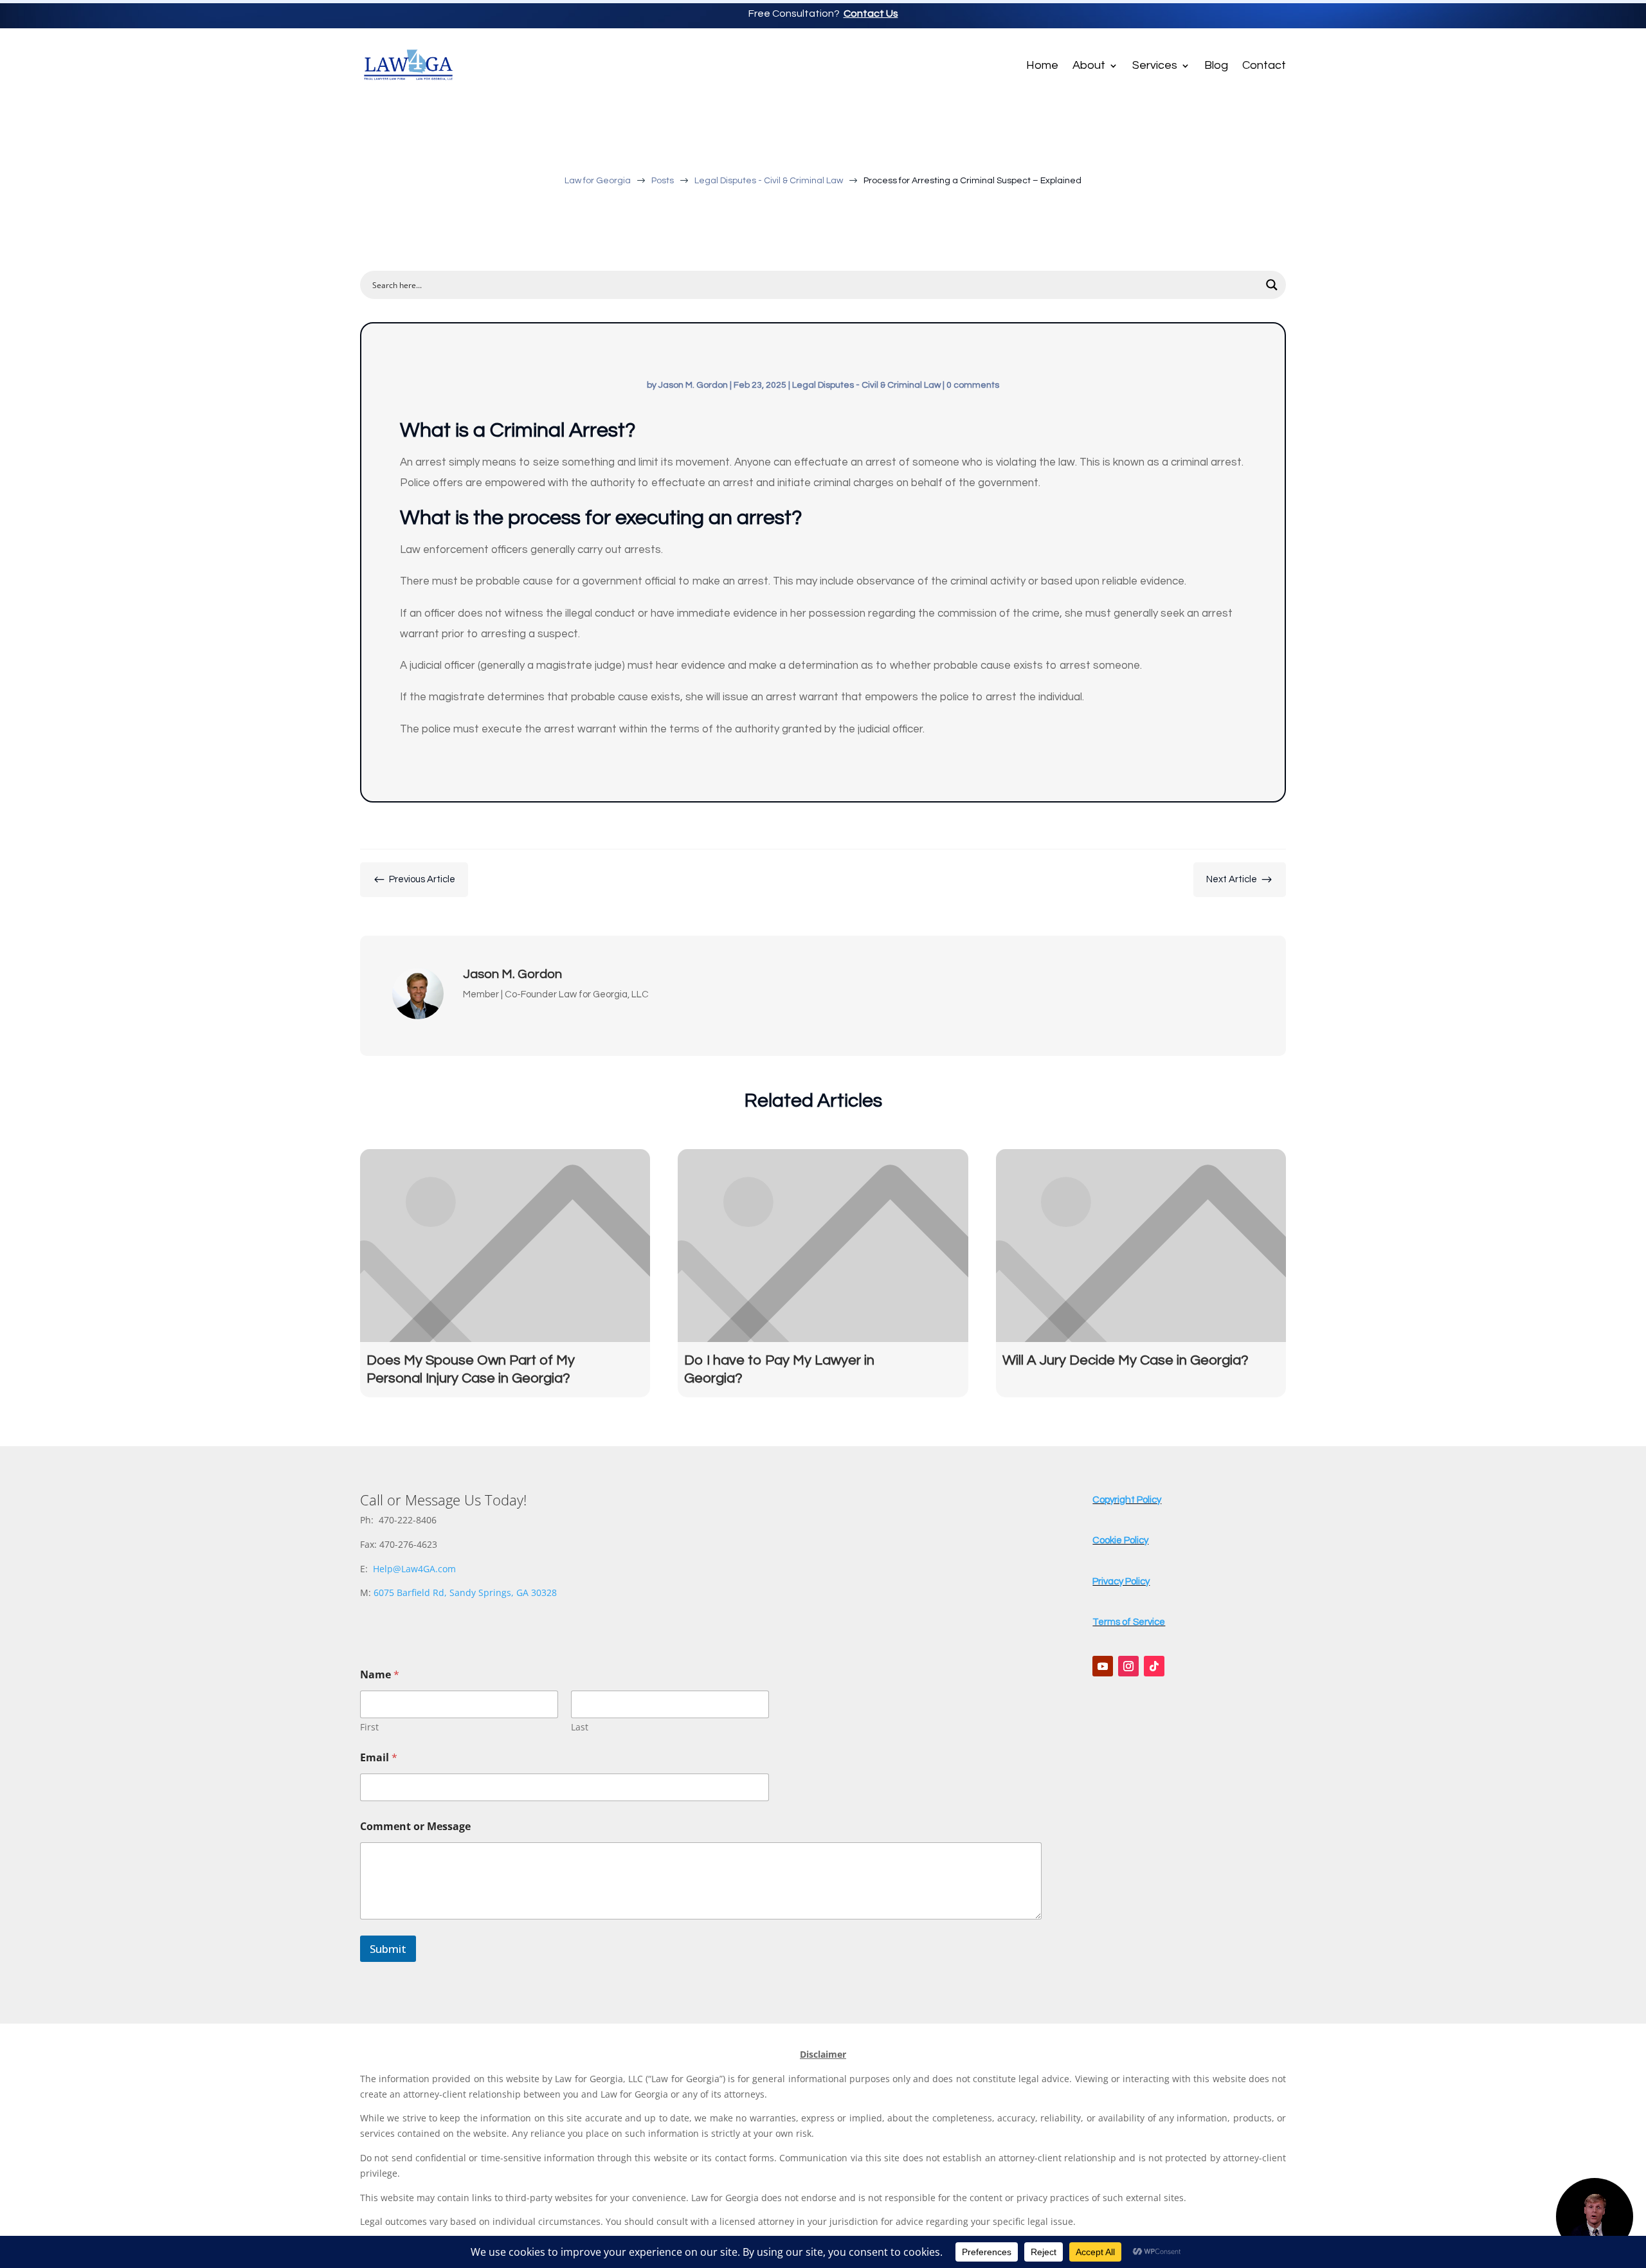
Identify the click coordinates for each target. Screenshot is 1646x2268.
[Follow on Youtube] (1103, 1666)
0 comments (973, 385)
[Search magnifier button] (1272, 285)
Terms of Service (1129, 1622)
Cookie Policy (1120, 1540)
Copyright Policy (1127, 1500)
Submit (388, 1949)
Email (379, 1758)
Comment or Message (415, 1827)
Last (580, 1727)
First (369, 1727)
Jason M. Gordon (693, 385)
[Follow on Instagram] (1128, 1666)
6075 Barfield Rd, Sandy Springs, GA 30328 (465, 1592)
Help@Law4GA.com (414, 1569)
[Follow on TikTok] (1154, 1666)
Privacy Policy (1121, 1582)
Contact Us (871, 14)
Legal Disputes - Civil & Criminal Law (866, 385)
